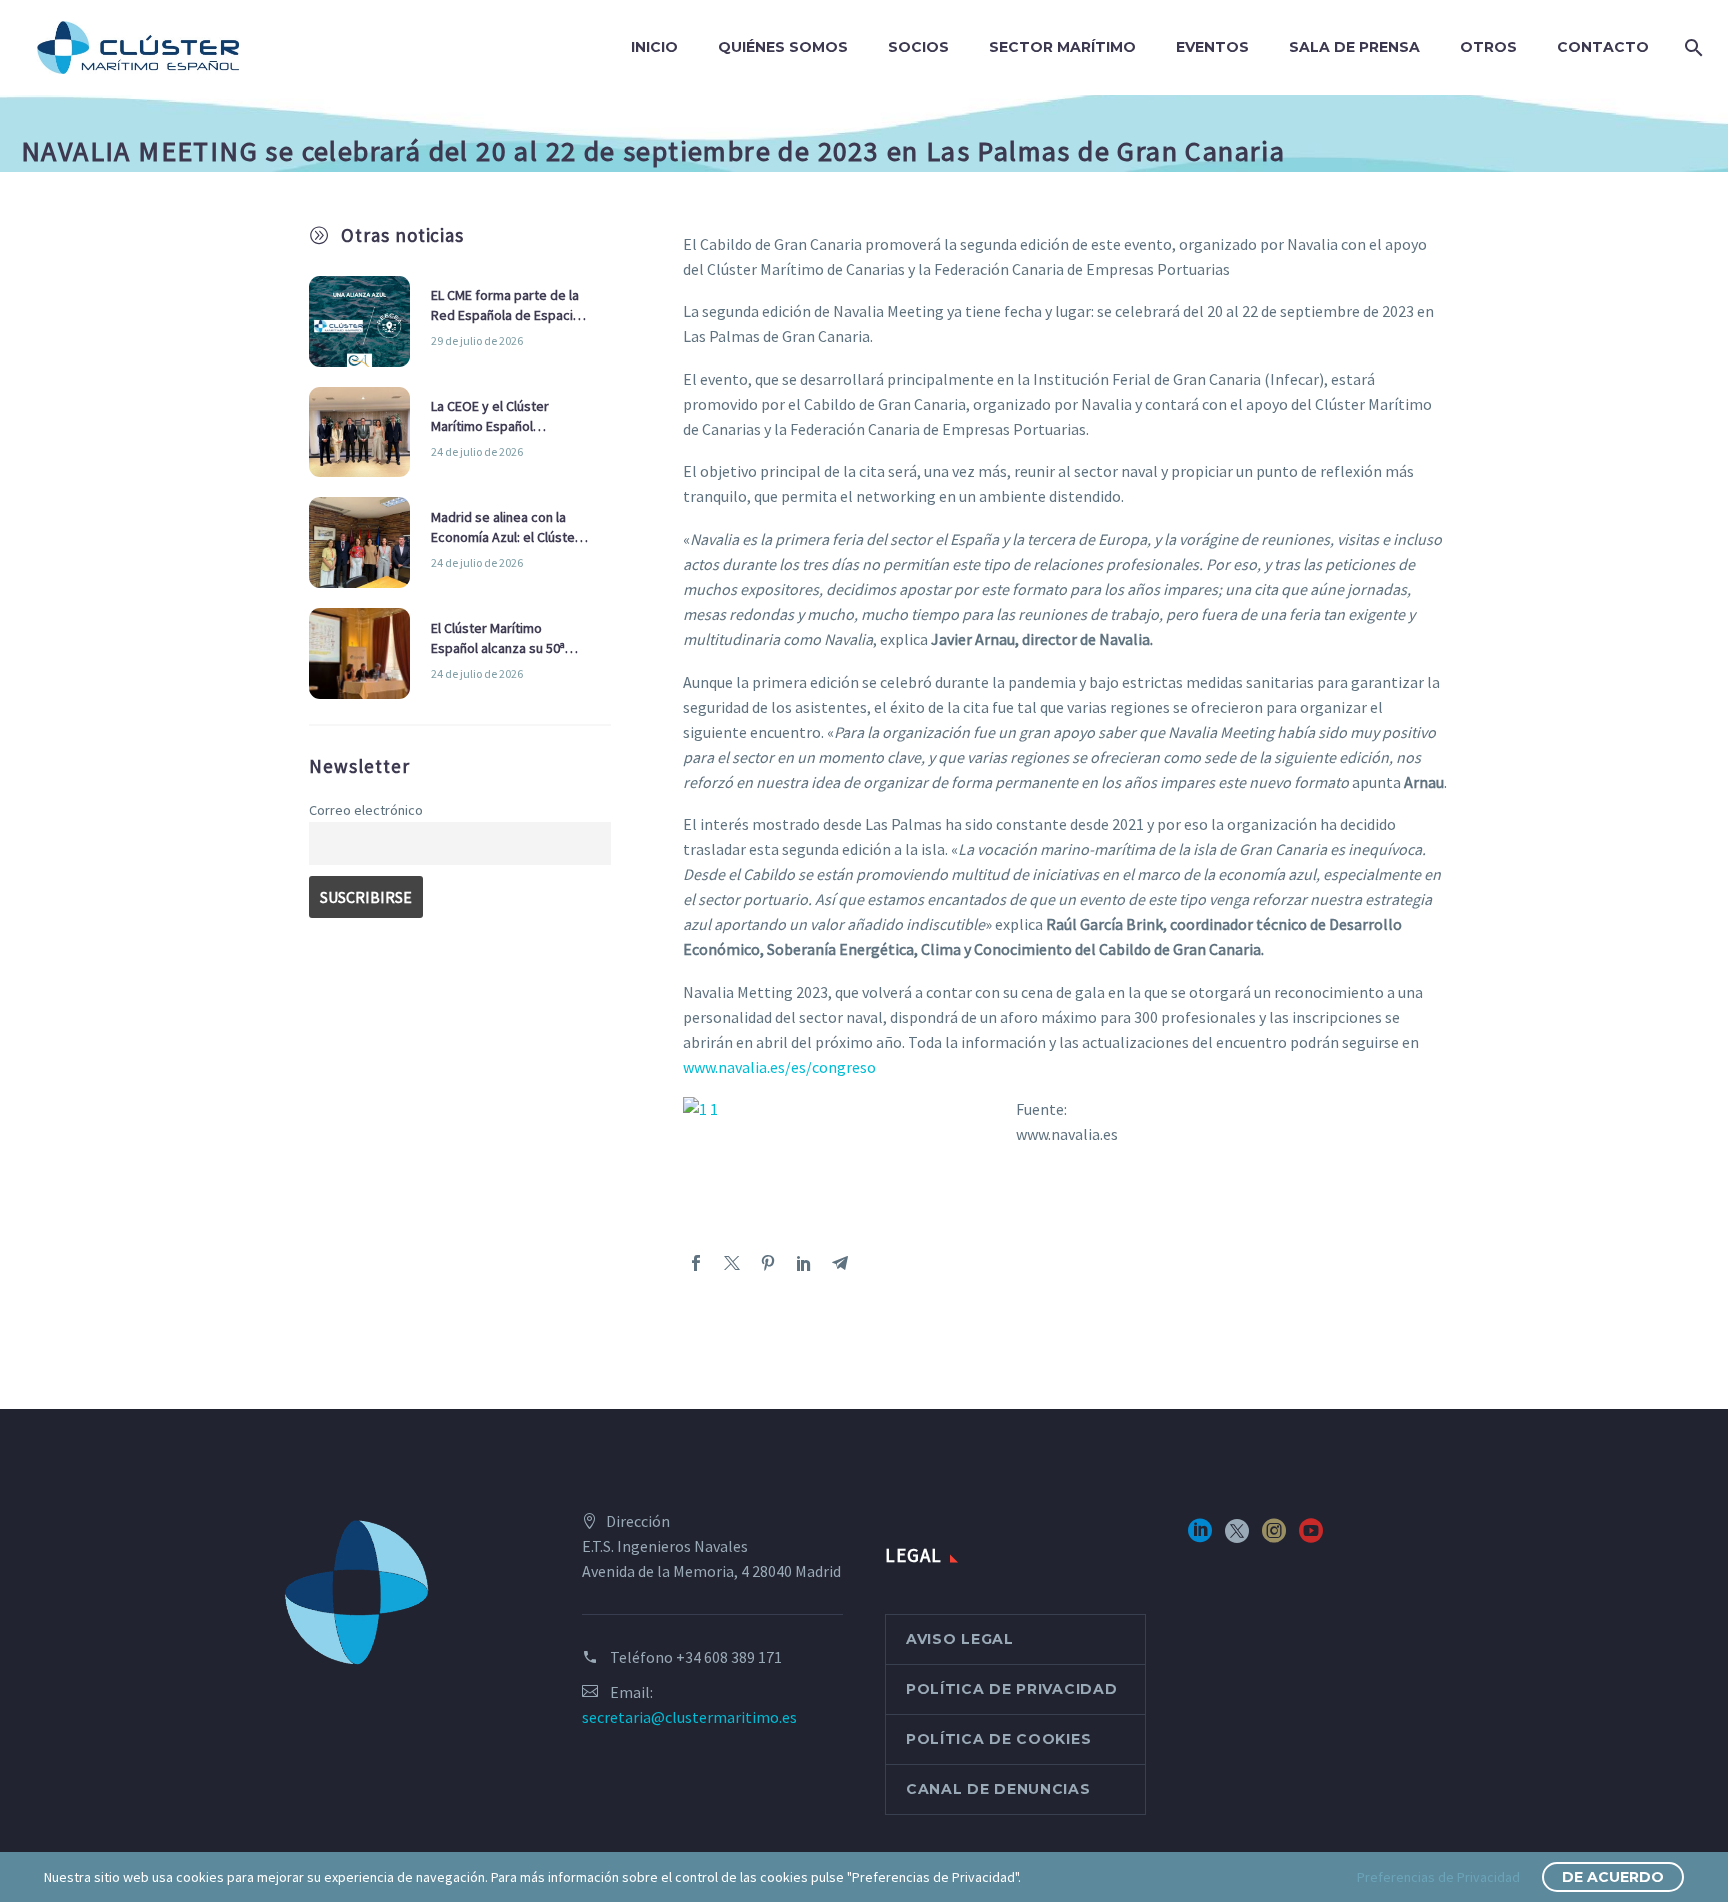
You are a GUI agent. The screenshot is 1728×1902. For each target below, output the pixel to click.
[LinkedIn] (804, 1263)
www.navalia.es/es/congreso (779, 1067)
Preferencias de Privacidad (1438, 1877)
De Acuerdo (1613, 1877)
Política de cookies (998, 1739)
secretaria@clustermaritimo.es (689, 1717)
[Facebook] (696, 1263)
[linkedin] (1200, 1537)
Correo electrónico (366, 810)
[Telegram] (840, 1263)
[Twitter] (732, 1263)
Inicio (654, 47)
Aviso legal (960, 1639)
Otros (1488, 47)
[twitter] (1237, 1537)
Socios (918, 47)
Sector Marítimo (1062, 47)
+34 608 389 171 (729, 1657)
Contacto (1603, 47)
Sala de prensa (1354, 47)
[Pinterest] (768, 1263)
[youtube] (1311, 1537)
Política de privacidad (1011, 1689)
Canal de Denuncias (998, 1789)
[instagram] (1274, 1537)
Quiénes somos (783, 47)
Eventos (1212, 47)
